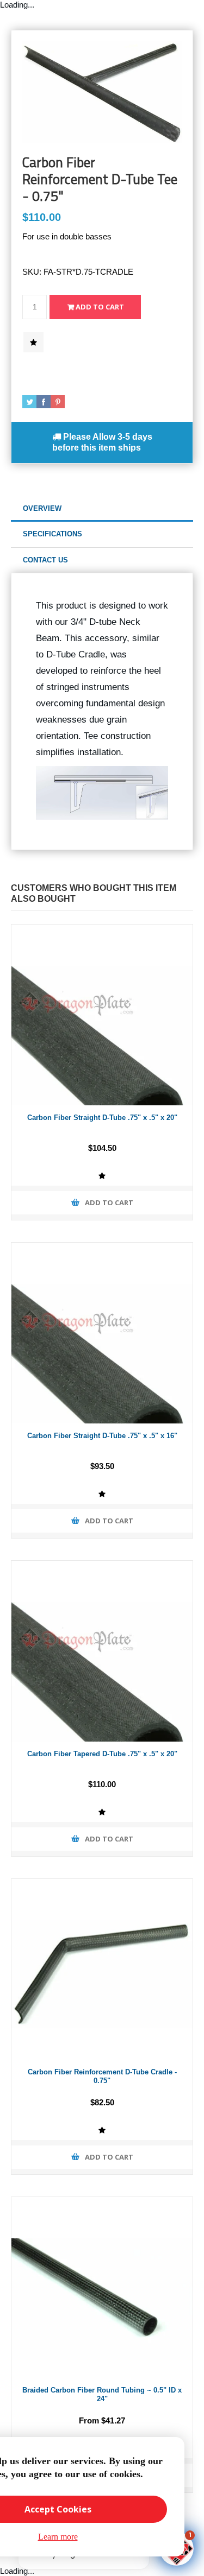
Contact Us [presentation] (45, 560)
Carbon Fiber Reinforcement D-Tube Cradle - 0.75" (102, 2077)
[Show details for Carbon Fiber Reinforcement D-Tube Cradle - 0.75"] (102, 1969)
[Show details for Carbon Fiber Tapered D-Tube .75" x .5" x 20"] (102, 1651)
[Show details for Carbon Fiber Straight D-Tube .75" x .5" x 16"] (102, 1333)
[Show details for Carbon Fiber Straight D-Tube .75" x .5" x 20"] (102, 1015)
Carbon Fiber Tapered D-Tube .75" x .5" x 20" (102, 1754)
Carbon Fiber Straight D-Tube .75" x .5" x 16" (102, 1436)
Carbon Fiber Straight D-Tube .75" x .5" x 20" (102, 1118)
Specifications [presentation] (52, 534)
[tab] (102, 509)
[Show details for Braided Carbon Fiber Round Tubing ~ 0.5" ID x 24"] (102, 2287)
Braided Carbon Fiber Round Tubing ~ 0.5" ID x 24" (102, 2395)
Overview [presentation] (42, 508)
